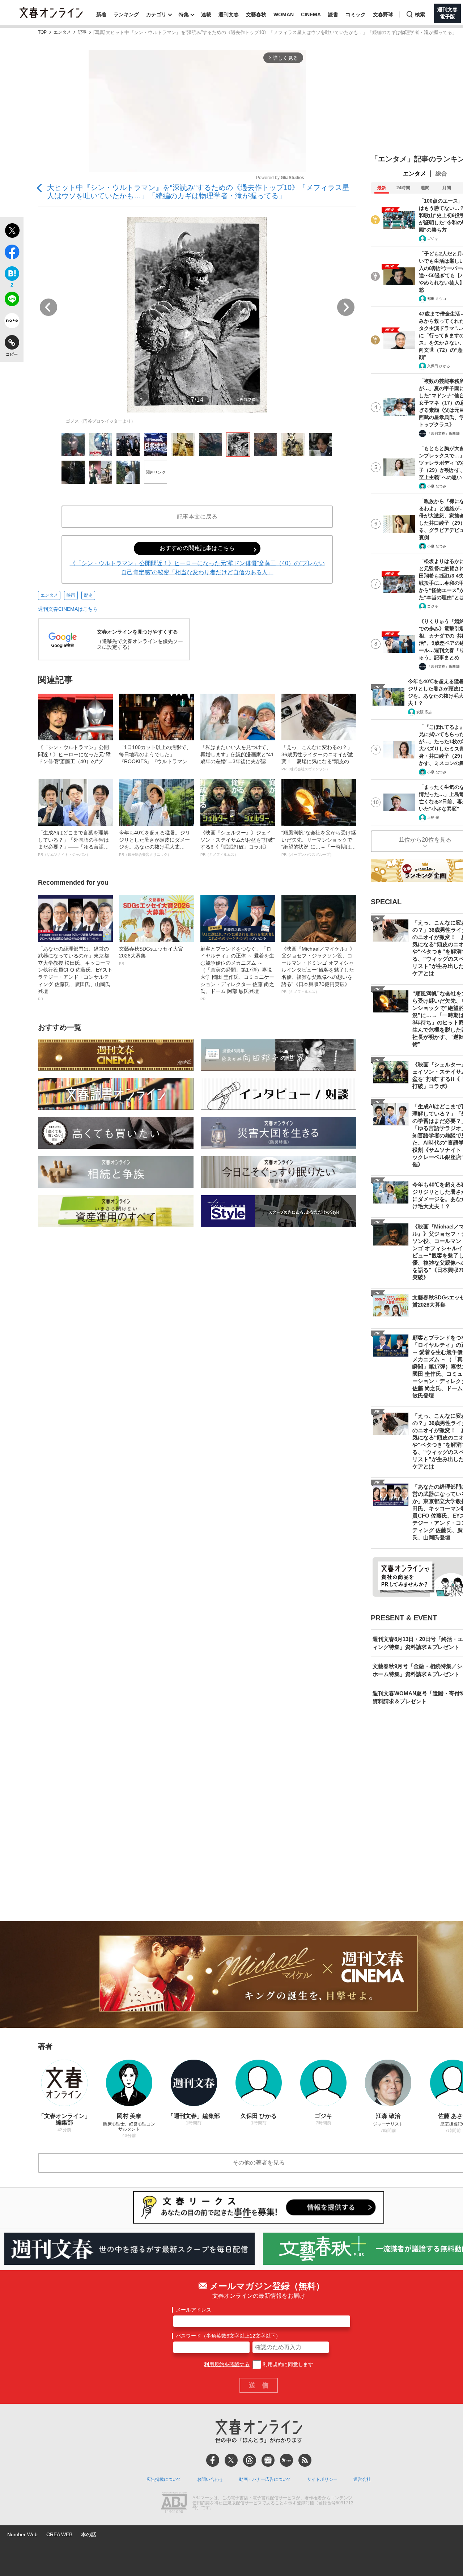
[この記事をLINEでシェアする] (12, 300)
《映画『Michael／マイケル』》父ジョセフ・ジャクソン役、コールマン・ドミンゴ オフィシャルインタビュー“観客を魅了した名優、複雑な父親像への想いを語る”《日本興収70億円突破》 (318, 970)
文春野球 (383, 14)
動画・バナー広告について (265, 2479)
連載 (206, 14)
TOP (42, 32)
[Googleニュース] (268, 2460)
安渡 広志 (424, 712)
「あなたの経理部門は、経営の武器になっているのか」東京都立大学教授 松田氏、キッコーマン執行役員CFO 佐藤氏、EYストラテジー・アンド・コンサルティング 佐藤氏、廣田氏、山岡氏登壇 (75, 973)
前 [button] (48, 307)
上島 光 (433, 818)
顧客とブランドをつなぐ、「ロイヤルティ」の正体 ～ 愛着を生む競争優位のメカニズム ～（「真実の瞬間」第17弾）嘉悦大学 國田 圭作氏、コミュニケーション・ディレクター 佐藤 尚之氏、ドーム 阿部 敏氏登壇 (237, 973)
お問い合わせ (210, 2479)
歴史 (88, 595)
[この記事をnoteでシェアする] (12, 322)
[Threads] (250, 2460)
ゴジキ (433, 239)
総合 (441, 174)
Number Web (22, 2534)
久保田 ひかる (439, 366)
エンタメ (62, 32)
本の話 (89, 2534)
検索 (420, 14)
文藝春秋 (256, 14)
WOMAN (284, 14)
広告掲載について (164, 2479)
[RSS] (305, 2460)
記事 (82, 32)
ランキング (126, 14)
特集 (184, 14)
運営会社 (362, 2479)
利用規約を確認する (227, 2364)
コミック (356, 14)
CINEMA (311, 14)
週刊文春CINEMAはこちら (68, 609)
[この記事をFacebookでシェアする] (12, 253)
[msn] (286, 2460)
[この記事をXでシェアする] (12, 232)
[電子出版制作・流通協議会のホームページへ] (174, 2503)
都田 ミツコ (437, 299)
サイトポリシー (322, 2479)
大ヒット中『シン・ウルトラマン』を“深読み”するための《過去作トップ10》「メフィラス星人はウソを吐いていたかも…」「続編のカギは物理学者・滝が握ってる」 (198, 192)
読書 (333, 14)
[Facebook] (213, 2460)
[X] (231, 2460)
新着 (101, 14)
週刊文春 (229, 14)
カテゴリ (156, 14)
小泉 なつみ (437, 486)
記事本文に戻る (197, 517)
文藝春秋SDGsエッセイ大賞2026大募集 (151, 956)
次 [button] (346, 307)
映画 (71, 595)
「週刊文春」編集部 (443, 433)
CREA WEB (59, 2534)
